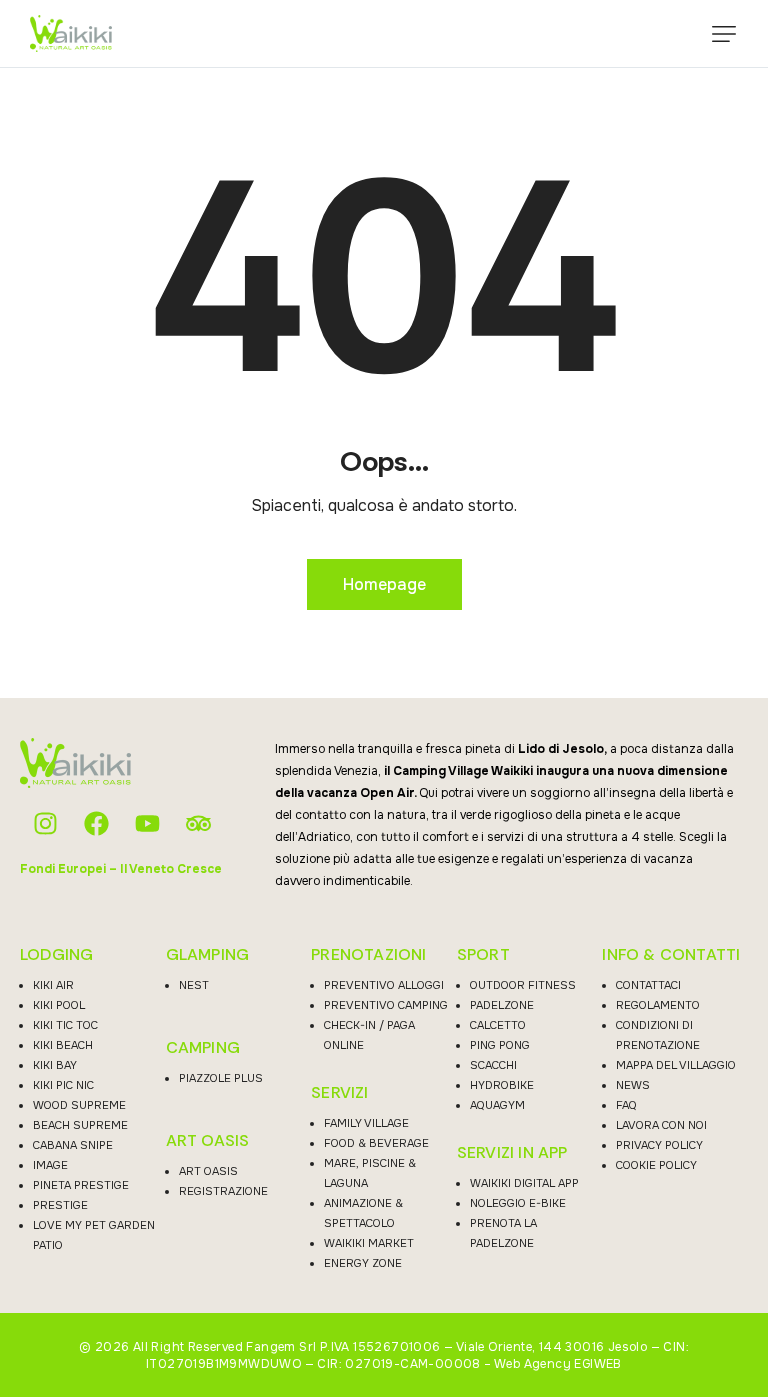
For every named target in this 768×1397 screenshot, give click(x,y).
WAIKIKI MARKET (369, 1243)
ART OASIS (208, 1141)
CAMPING (203, 1048)
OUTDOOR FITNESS (523, 985)
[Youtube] (147, 823)
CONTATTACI (648, 985)
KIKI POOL (59, 1005)
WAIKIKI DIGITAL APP (524, 1183)
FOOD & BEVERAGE (376, 1143)
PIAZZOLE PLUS (221, 1078)
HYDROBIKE (502, 1085)
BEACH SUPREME (80, 1125)
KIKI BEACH (63, 1045)
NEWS (633, 1085)
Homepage (384, 584)
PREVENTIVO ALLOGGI (384, 985)
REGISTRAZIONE (223, 1191)
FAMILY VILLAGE (366, 1123)
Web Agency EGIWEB (558, 1364)
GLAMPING (208, 955)
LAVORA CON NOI (661, 1125)
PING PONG (500, 1045)
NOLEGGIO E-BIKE (518, 1203)
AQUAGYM (497, 1105)
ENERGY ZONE (363, 1263)
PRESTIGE (60, 1205)
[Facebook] (96, 823)
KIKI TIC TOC (65, 1025)
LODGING (56, 955)
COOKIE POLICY (656, 1165)
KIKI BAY (55, 1065)
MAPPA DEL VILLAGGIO (676, 1065)
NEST (194, 985)
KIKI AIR (53, 985)
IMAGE (50, 1165)
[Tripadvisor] (198, 823)
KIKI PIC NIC (63, 1085)
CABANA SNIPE (73, 1145)
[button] (724, 34)
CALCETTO (498, 1025)
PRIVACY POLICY (659, 1145)
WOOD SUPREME (79, 1105)
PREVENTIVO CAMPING (386, 1005)
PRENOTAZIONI (368, 955)
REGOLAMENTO (658, 1005)
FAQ (626, 1105)
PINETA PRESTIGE (81, 1185)
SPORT (483, 955)
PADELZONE (502, 1005)
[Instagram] (45, 823)
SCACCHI (493, 1065)
